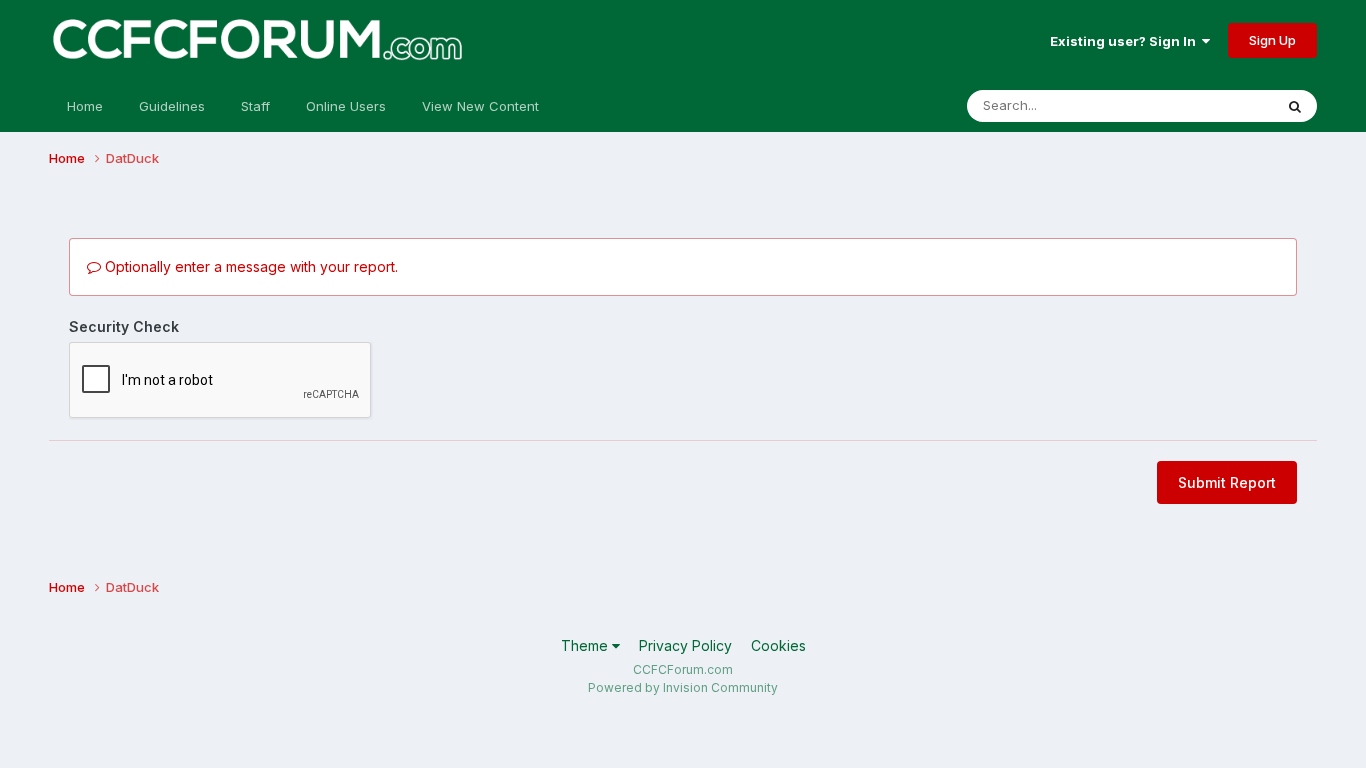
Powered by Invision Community (683, 687)
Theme (586, 645)
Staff (255, 106)
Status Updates (1200, 105)
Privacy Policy (685, 645)
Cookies (778, 645)
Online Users (346, 106)
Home (85, 106)
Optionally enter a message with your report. (249, 266)
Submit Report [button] (1227, 482)
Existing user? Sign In (1126, 41)
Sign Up (1272, 40)
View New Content (480, 106)
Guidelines (172, 106)
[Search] (1295, 106)
